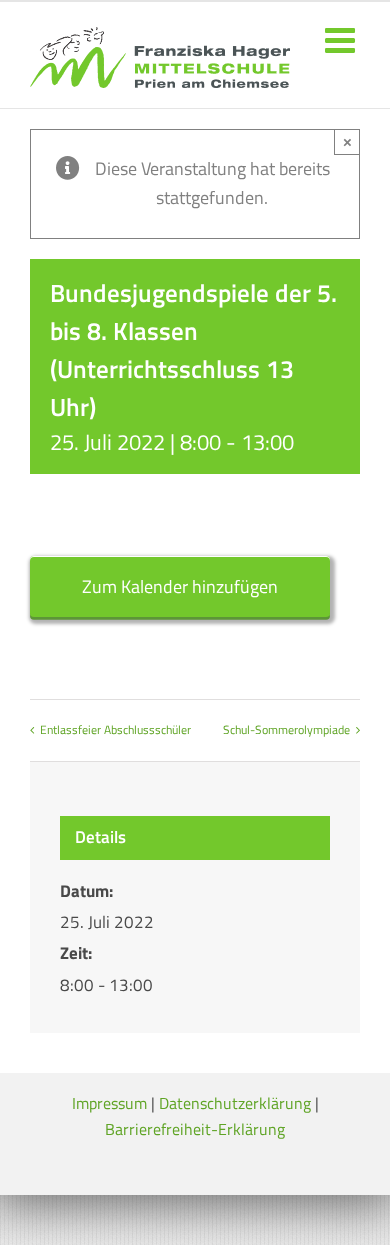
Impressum (109, 1103)
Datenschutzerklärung (235, 1103)
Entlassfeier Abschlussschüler (115, 729)
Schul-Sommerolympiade (286, 729)
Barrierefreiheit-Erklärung (195, 1129)
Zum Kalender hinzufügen (180, 586)
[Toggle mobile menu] (342, 39)
